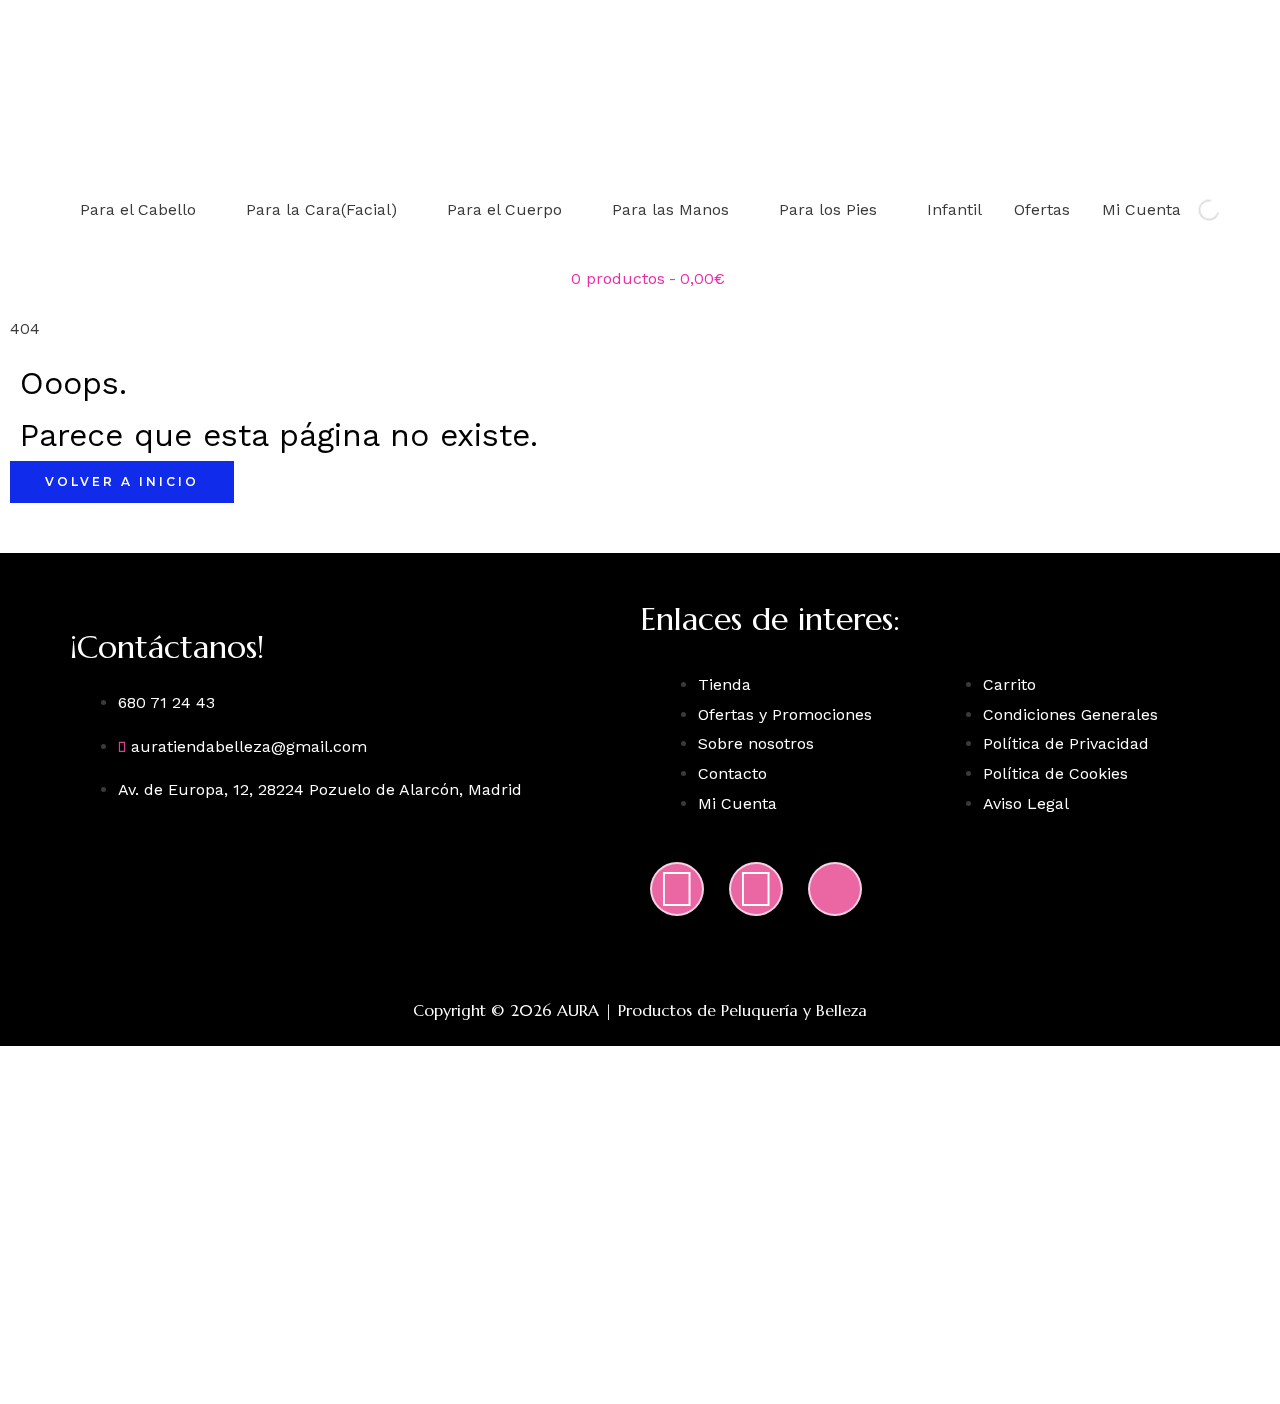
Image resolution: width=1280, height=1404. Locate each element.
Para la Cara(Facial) (321, 209)
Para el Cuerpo (504, 209)
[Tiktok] (835, 889)
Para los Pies (828, 209)
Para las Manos (670, 209)
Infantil (954, 209)
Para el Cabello (138, 209)
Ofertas (1042, 209)
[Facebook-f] (756, 889)
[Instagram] (677, 889)
